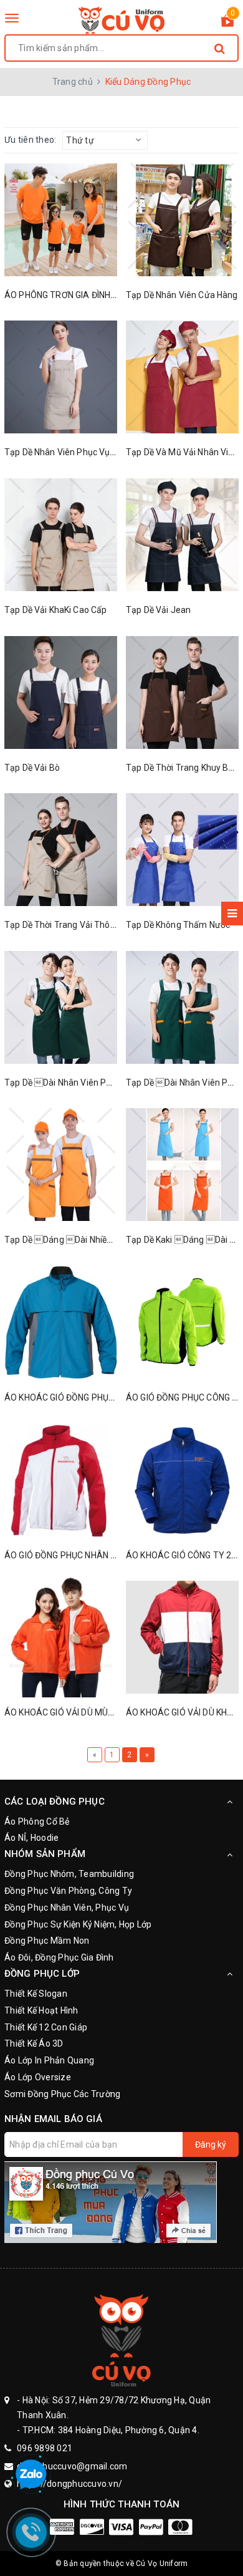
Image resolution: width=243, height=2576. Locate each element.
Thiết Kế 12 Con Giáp (46, 2027)
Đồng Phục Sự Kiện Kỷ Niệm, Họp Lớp (78, 1924)
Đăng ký (211, 2144)
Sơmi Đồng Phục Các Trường (62, 2094)
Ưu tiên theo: (30, 140)
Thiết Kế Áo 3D (34, 2043)
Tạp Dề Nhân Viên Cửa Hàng (182, 295)
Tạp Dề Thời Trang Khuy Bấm (184, 768)
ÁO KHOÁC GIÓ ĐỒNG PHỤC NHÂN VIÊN (82, 1397)
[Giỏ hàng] (227, 23)
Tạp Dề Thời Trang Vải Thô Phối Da (74, 925)
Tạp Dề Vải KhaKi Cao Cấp (55, 610)
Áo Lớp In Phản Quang (49, 2060)
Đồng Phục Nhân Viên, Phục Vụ (67, 1908)
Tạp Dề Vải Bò (32, 768)
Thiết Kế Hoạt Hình (41, 2010)
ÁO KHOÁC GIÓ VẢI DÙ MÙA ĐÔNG (72, 1712)
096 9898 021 (45, 2448)
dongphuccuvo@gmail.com (72, 2466)
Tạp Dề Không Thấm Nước (178, 925)
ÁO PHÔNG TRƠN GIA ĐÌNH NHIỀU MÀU (81, 295)
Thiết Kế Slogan (36, 1994)
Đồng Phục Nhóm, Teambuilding (69, 1874)
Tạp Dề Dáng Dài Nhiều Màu (68, 1240)
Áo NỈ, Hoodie (31, 1838)
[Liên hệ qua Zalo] (31, 2475)
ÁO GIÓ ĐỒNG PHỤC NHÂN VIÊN (67, 1555)
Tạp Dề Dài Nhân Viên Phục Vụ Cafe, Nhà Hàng (101, 1083)
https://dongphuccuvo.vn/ (69, 2484)
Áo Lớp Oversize (38, 2077)
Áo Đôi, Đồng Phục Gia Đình (59, 1957)
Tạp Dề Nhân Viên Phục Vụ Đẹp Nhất (76, 452)
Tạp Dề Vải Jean (158, 610)
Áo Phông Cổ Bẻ (37, 1821)
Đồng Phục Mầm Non (47, 1941)
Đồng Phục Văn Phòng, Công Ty (68, 1891)
